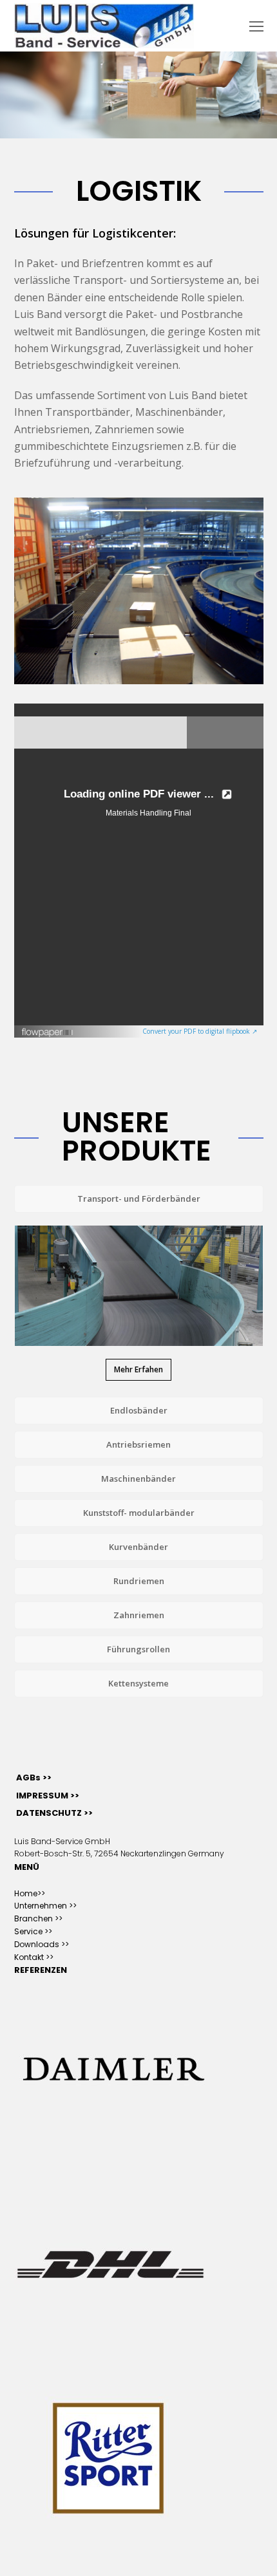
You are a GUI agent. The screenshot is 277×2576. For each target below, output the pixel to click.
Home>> (30, 1893)
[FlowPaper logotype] (48, 1034)
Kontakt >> (34, 1957)
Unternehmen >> (45, 1906)
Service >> (33, 1931)
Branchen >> (38, 1918)
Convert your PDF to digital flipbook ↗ (200, 1031)
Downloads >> (42, 1944)
